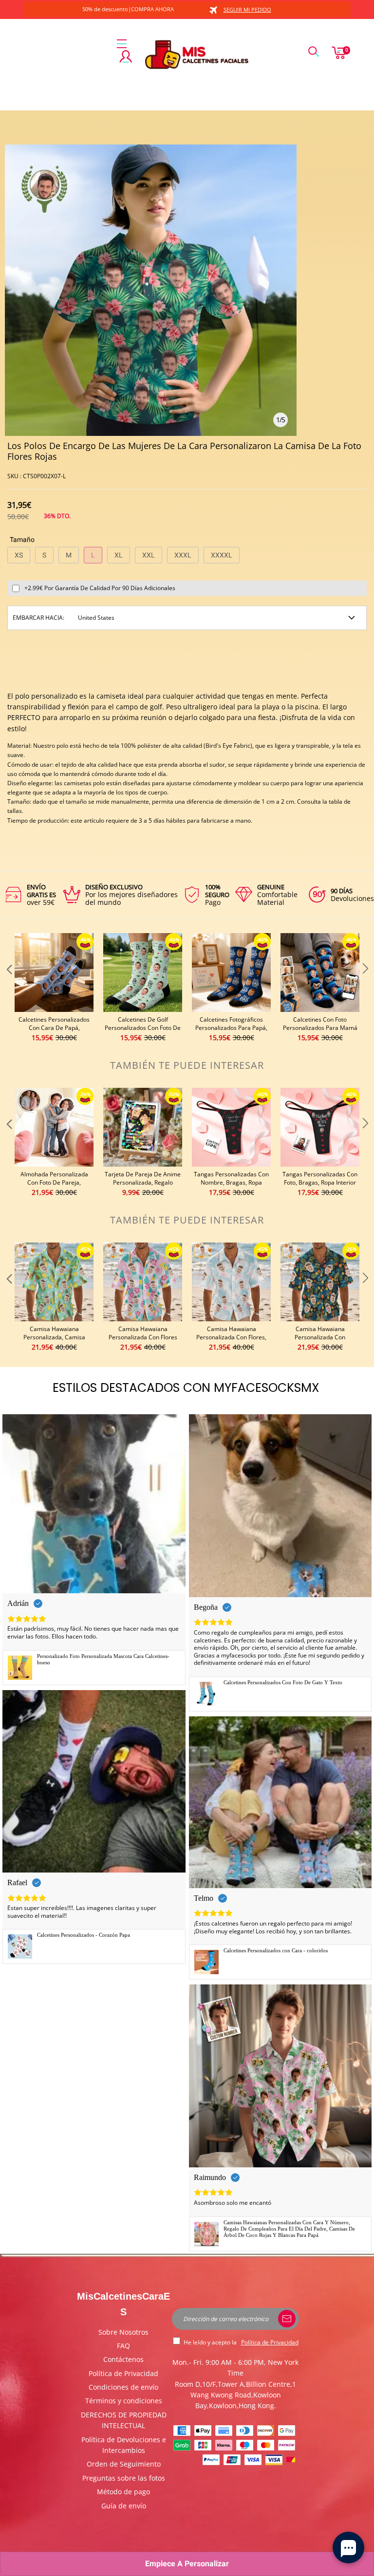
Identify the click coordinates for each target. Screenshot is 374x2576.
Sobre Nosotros (123, 2332)
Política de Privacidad (123, 2373)
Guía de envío (124, 2506)
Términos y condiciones (124, 2401)
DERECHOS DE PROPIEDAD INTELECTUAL (124, 2420)
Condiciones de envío (123, 2387)
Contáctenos (123, 2359)
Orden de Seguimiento (124, 2464)
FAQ (123, 2346)
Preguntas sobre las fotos (124, 2478)
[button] (8, 988)
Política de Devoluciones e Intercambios (124, 2445)
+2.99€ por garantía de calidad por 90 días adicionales (100, 588)
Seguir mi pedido (247, 9)
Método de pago (123, 2492)
